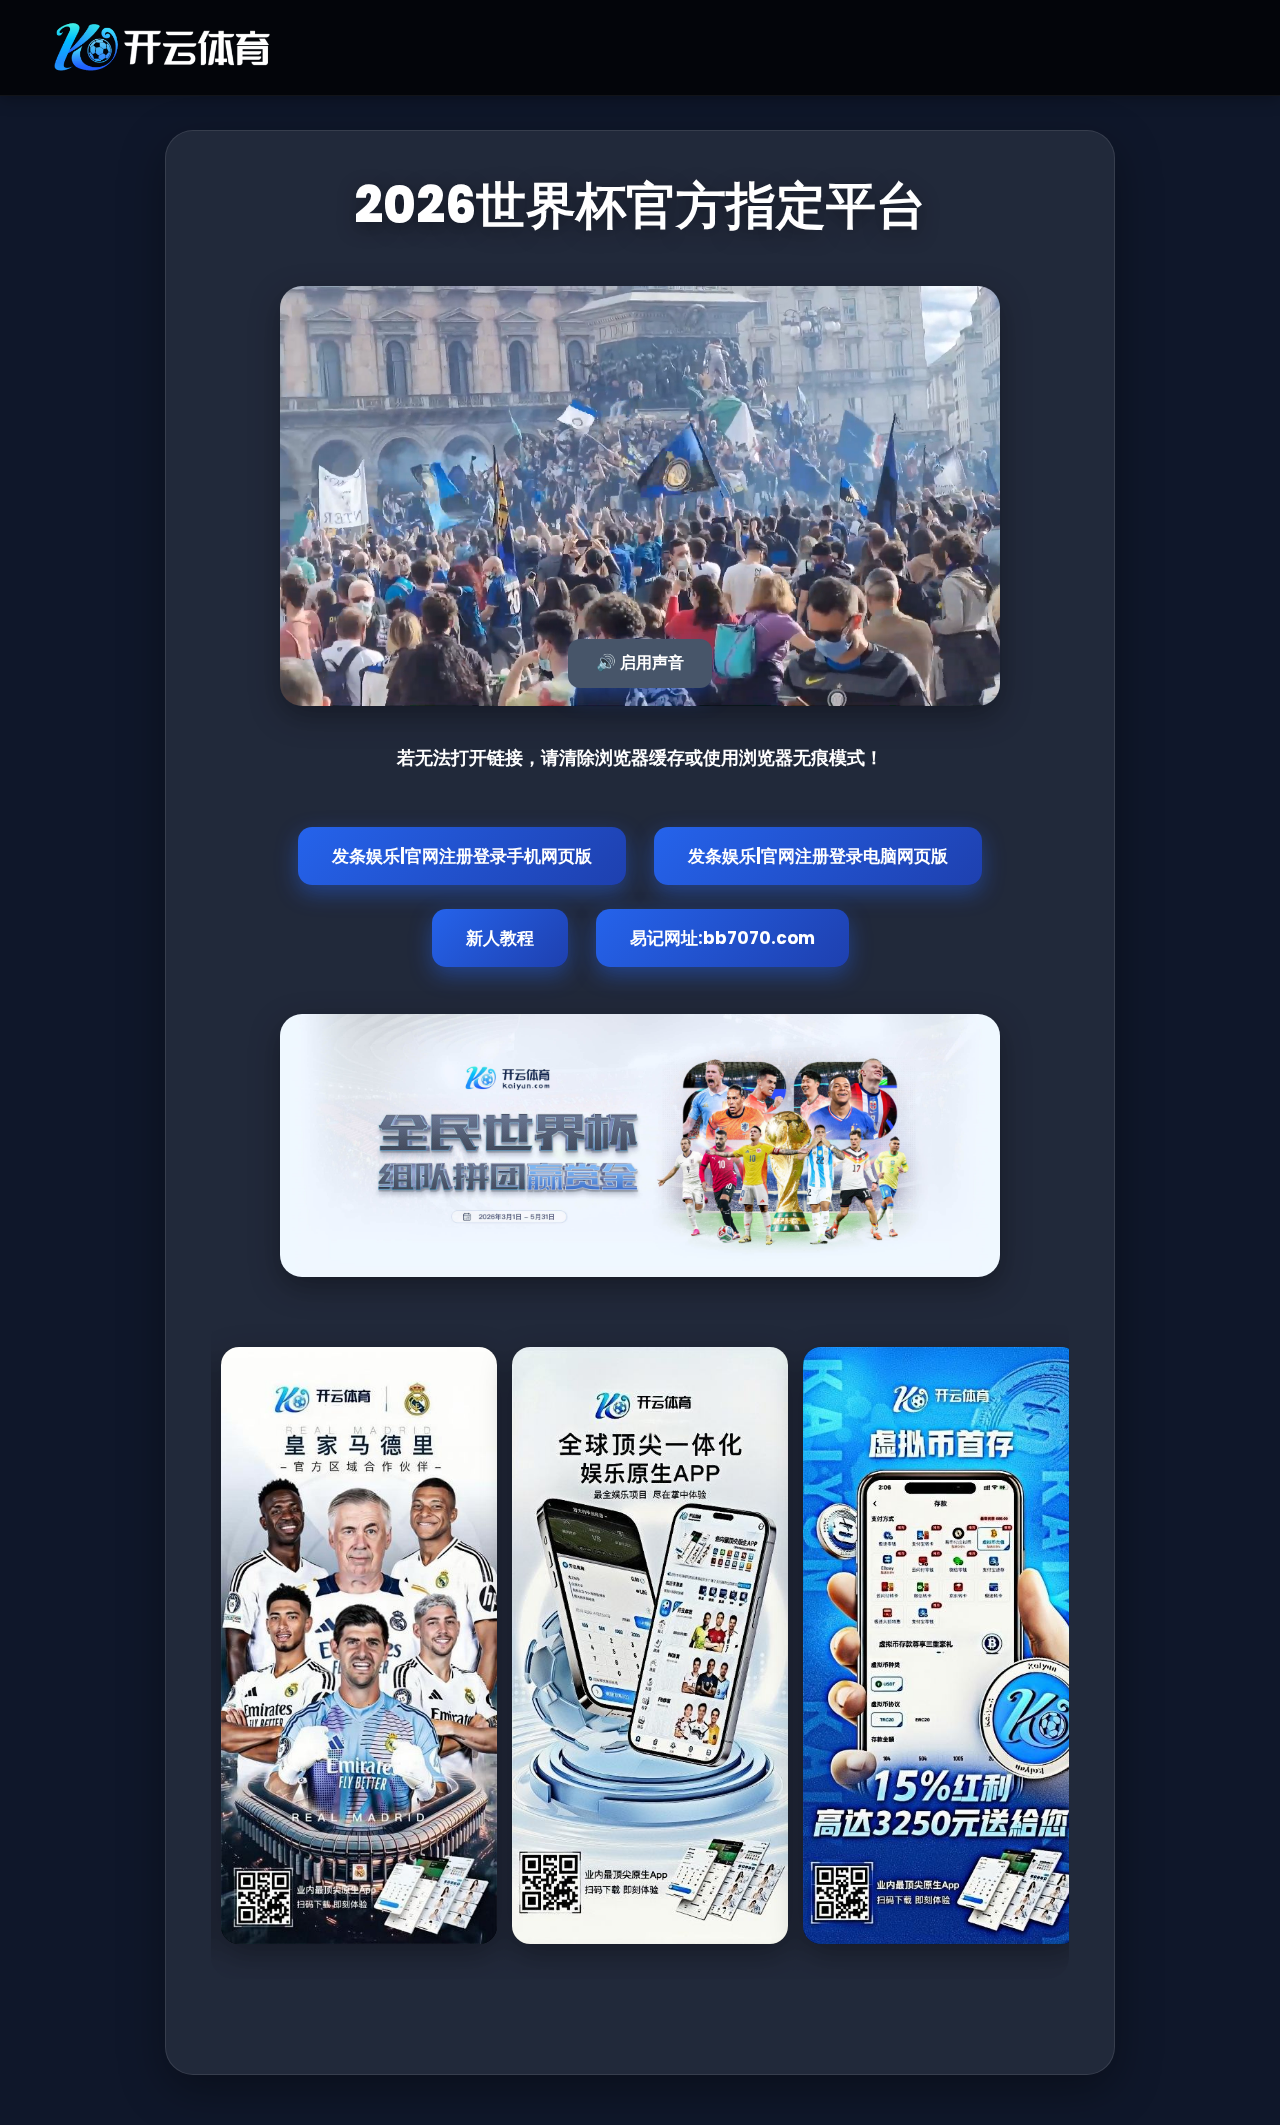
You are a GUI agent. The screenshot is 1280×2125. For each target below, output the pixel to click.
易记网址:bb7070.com (722, 938)
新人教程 (500, 938)
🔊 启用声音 (640, 662)
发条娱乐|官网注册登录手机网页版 (462, 856)
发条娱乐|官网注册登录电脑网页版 (818, 856)
